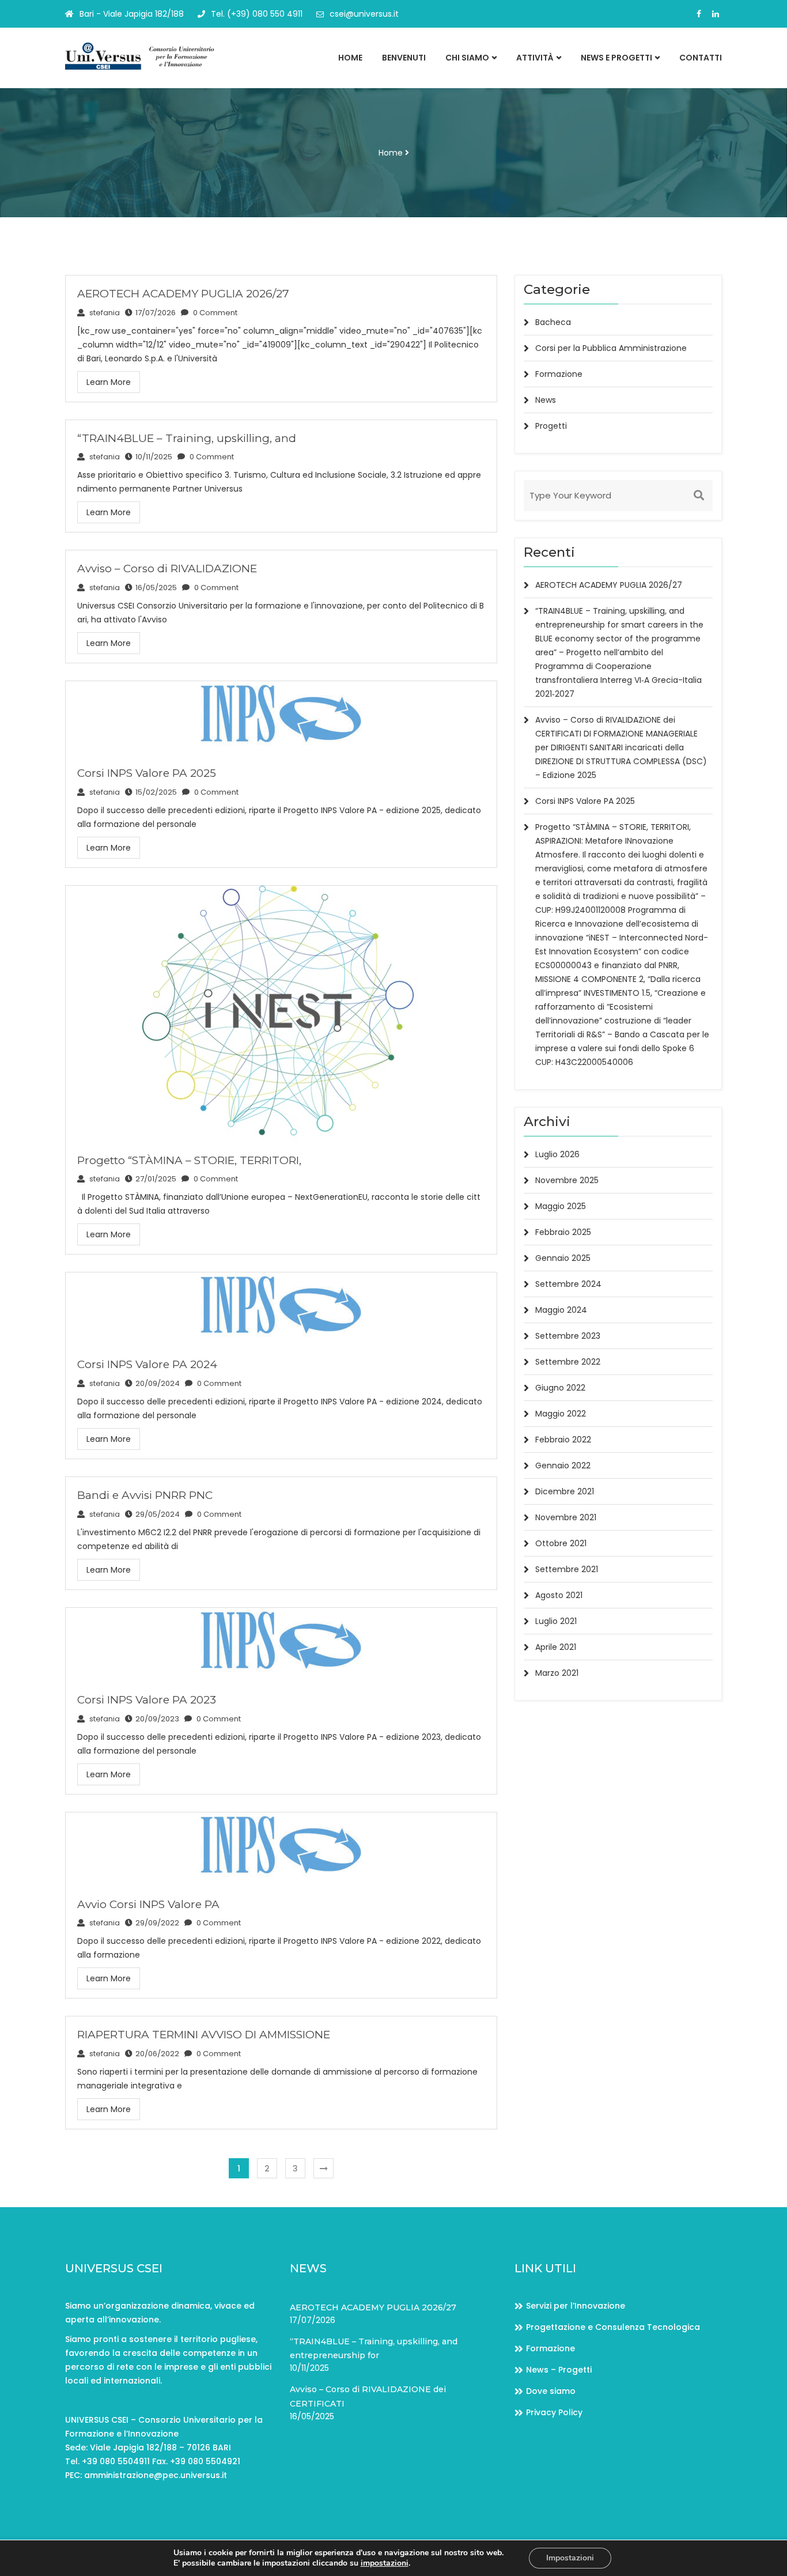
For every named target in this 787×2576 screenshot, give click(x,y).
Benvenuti (404, 58)
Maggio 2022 (561, 1414)
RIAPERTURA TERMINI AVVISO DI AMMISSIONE (204, 2035)
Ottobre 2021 (561, 1543)
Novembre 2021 (566, 1517)
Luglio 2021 (556, 1621)
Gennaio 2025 (563, 1258)
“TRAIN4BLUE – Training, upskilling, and (187, 438)
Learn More (109, 382)
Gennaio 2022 (563, 1465)
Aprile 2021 (556, 1647)
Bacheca (553, 322)
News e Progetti (616, 58)
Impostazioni (570, 2558)
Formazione (559, 374)
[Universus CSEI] (141, 56)
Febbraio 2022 (563, 1440)
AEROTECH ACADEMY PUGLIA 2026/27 (183, 294)
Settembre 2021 (567, 1569)
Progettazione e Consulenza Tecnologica (613, 2327)
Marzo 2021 (557, 1673)
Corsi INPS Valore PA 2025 (147, 773)
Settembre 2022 (568, 1362)
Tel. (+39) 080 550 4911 (257, 14)
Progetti (551, 426)
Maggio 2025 (561, 1206)
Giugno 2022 (560, 1388)
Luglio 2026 (557, 1154)
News (546, 400)
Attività (535, 58)
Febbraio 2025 (563, 1232)
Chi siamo (467, 58)
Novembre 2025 (567, 1180)
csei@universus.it (364, 14)
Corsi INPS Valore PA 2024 (147, 1364)
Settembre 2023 (568, 1336)
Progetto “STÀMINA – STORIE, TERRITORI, (189, 1160)
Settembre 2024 (568, 1284)
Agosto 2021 (559, 1595)
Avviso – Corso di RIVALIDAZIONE (167, 569)
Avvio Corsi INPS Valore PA (148, 1904)
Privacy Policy (554, 2412)
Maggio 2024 (561, 1310)
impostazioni (385, 2563)
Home (350, 58)
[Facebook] (699, 14)
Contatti (701, 58)
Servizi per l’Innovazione (576, 2306)
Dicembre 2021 (565, 1491)
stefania (104, 313)
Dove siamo (551, 2391)
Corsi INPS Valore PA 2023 (147, 1700)
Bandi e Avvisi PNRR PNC (145, 1495)
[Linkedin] (716, 14)
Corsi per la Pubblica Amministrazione (611, 348)
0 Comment (214, 313)
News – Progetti (559, 2370)
